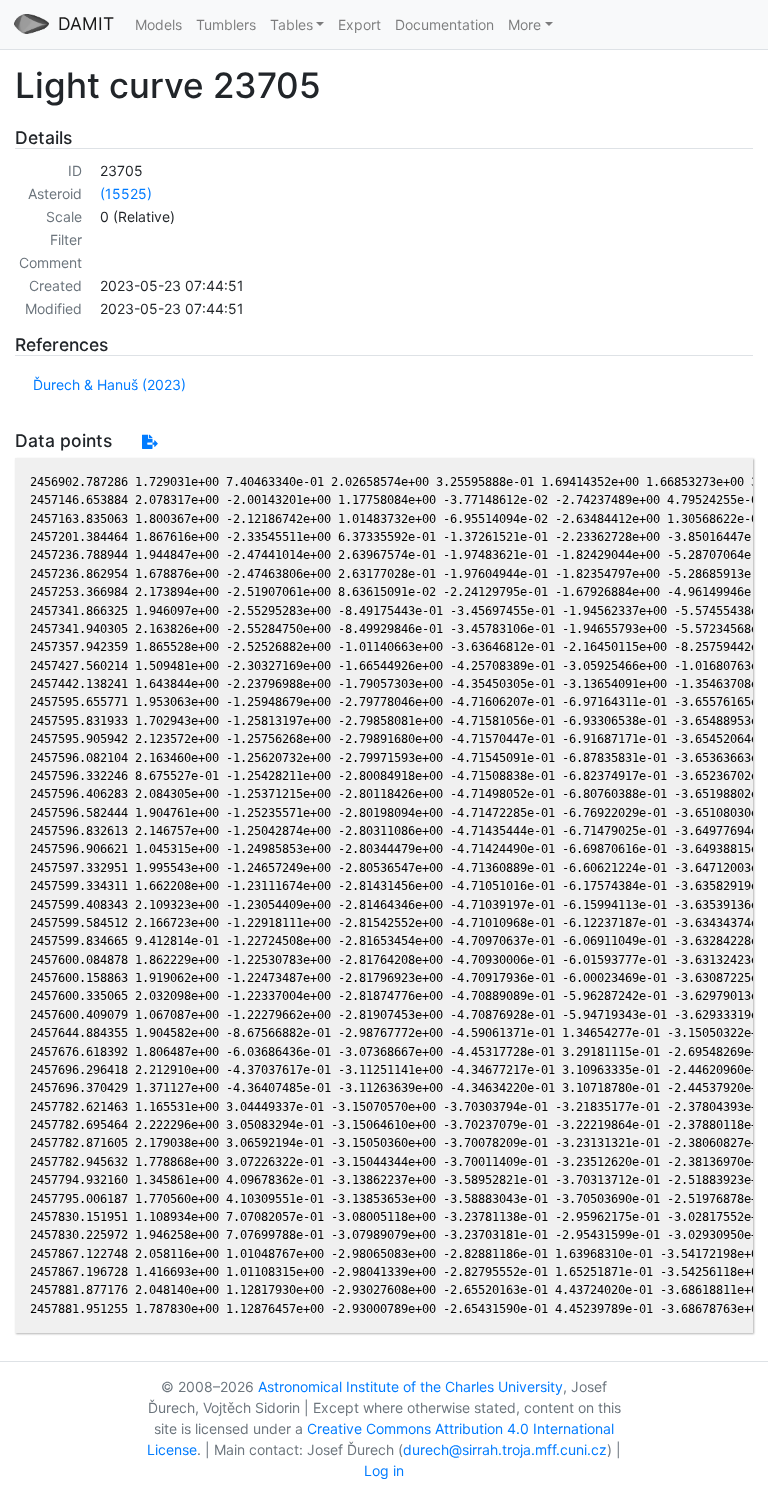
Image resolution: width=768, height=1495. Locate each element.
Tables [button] (291, 24)
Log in (384, 1470)
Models (158, 24)
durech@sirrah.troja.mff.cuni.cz (505, 1449)
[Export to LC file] (149, 441)
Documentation (444, 24)
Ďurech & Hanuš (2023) (109, 384)
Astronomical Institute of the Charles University (410, 1386)
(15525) (126, 193)
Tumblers (226, 24)
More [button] (524, 24)
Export (359, 24)
